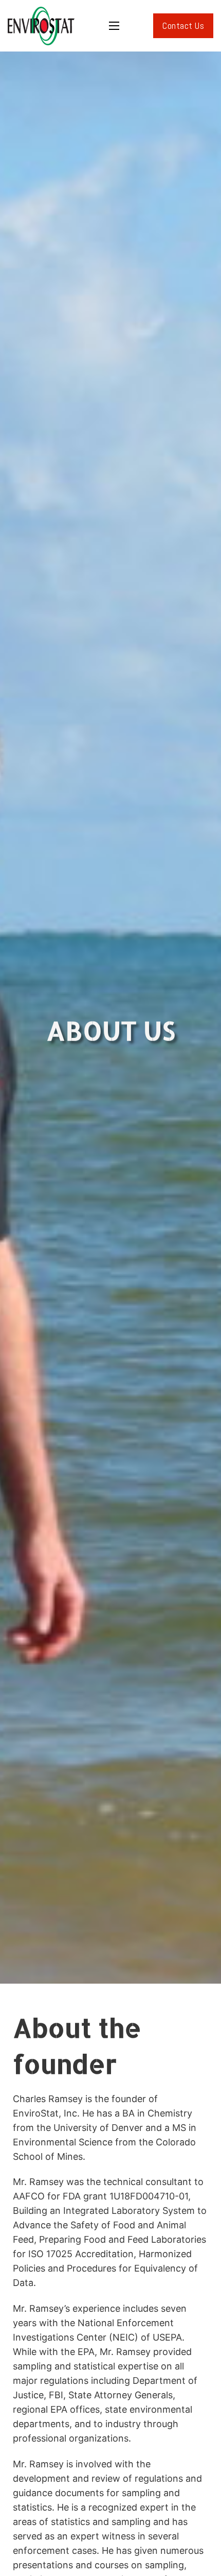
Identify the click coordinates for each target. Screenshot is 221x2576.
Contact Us (183, 25)
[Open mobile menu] (114, 26)
